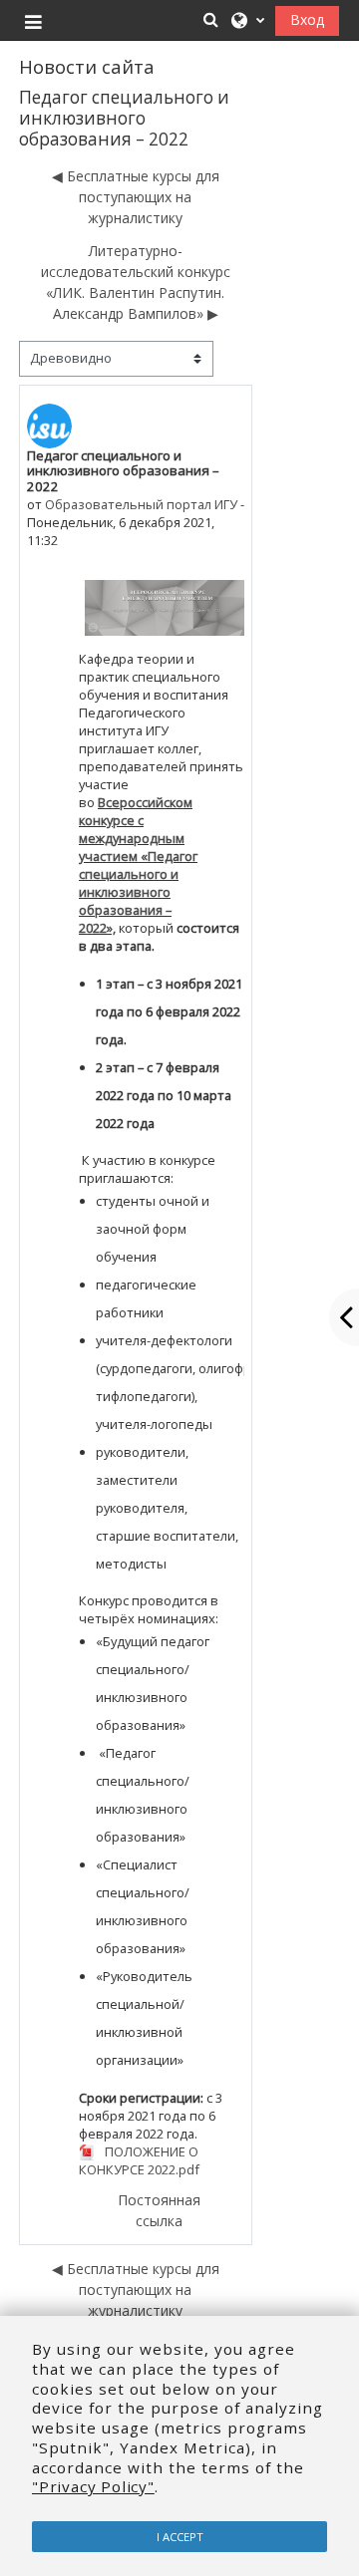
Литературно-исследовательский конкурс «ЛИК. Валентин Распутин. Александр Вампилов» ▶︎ (136, 282)
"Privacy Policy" (93, 2486)
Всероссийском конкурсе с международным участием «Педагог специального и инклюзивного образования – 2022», (138, 865)
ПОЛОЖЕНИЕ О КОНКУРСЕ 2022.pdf (139, 2161)
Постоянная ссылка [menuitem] (159, 2210)
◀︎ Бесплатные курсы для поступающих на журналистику (136, 197)
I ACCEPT (180, 2537)
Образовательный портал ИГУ (141, 504)
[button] (210, 19)
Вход (307, 19)
